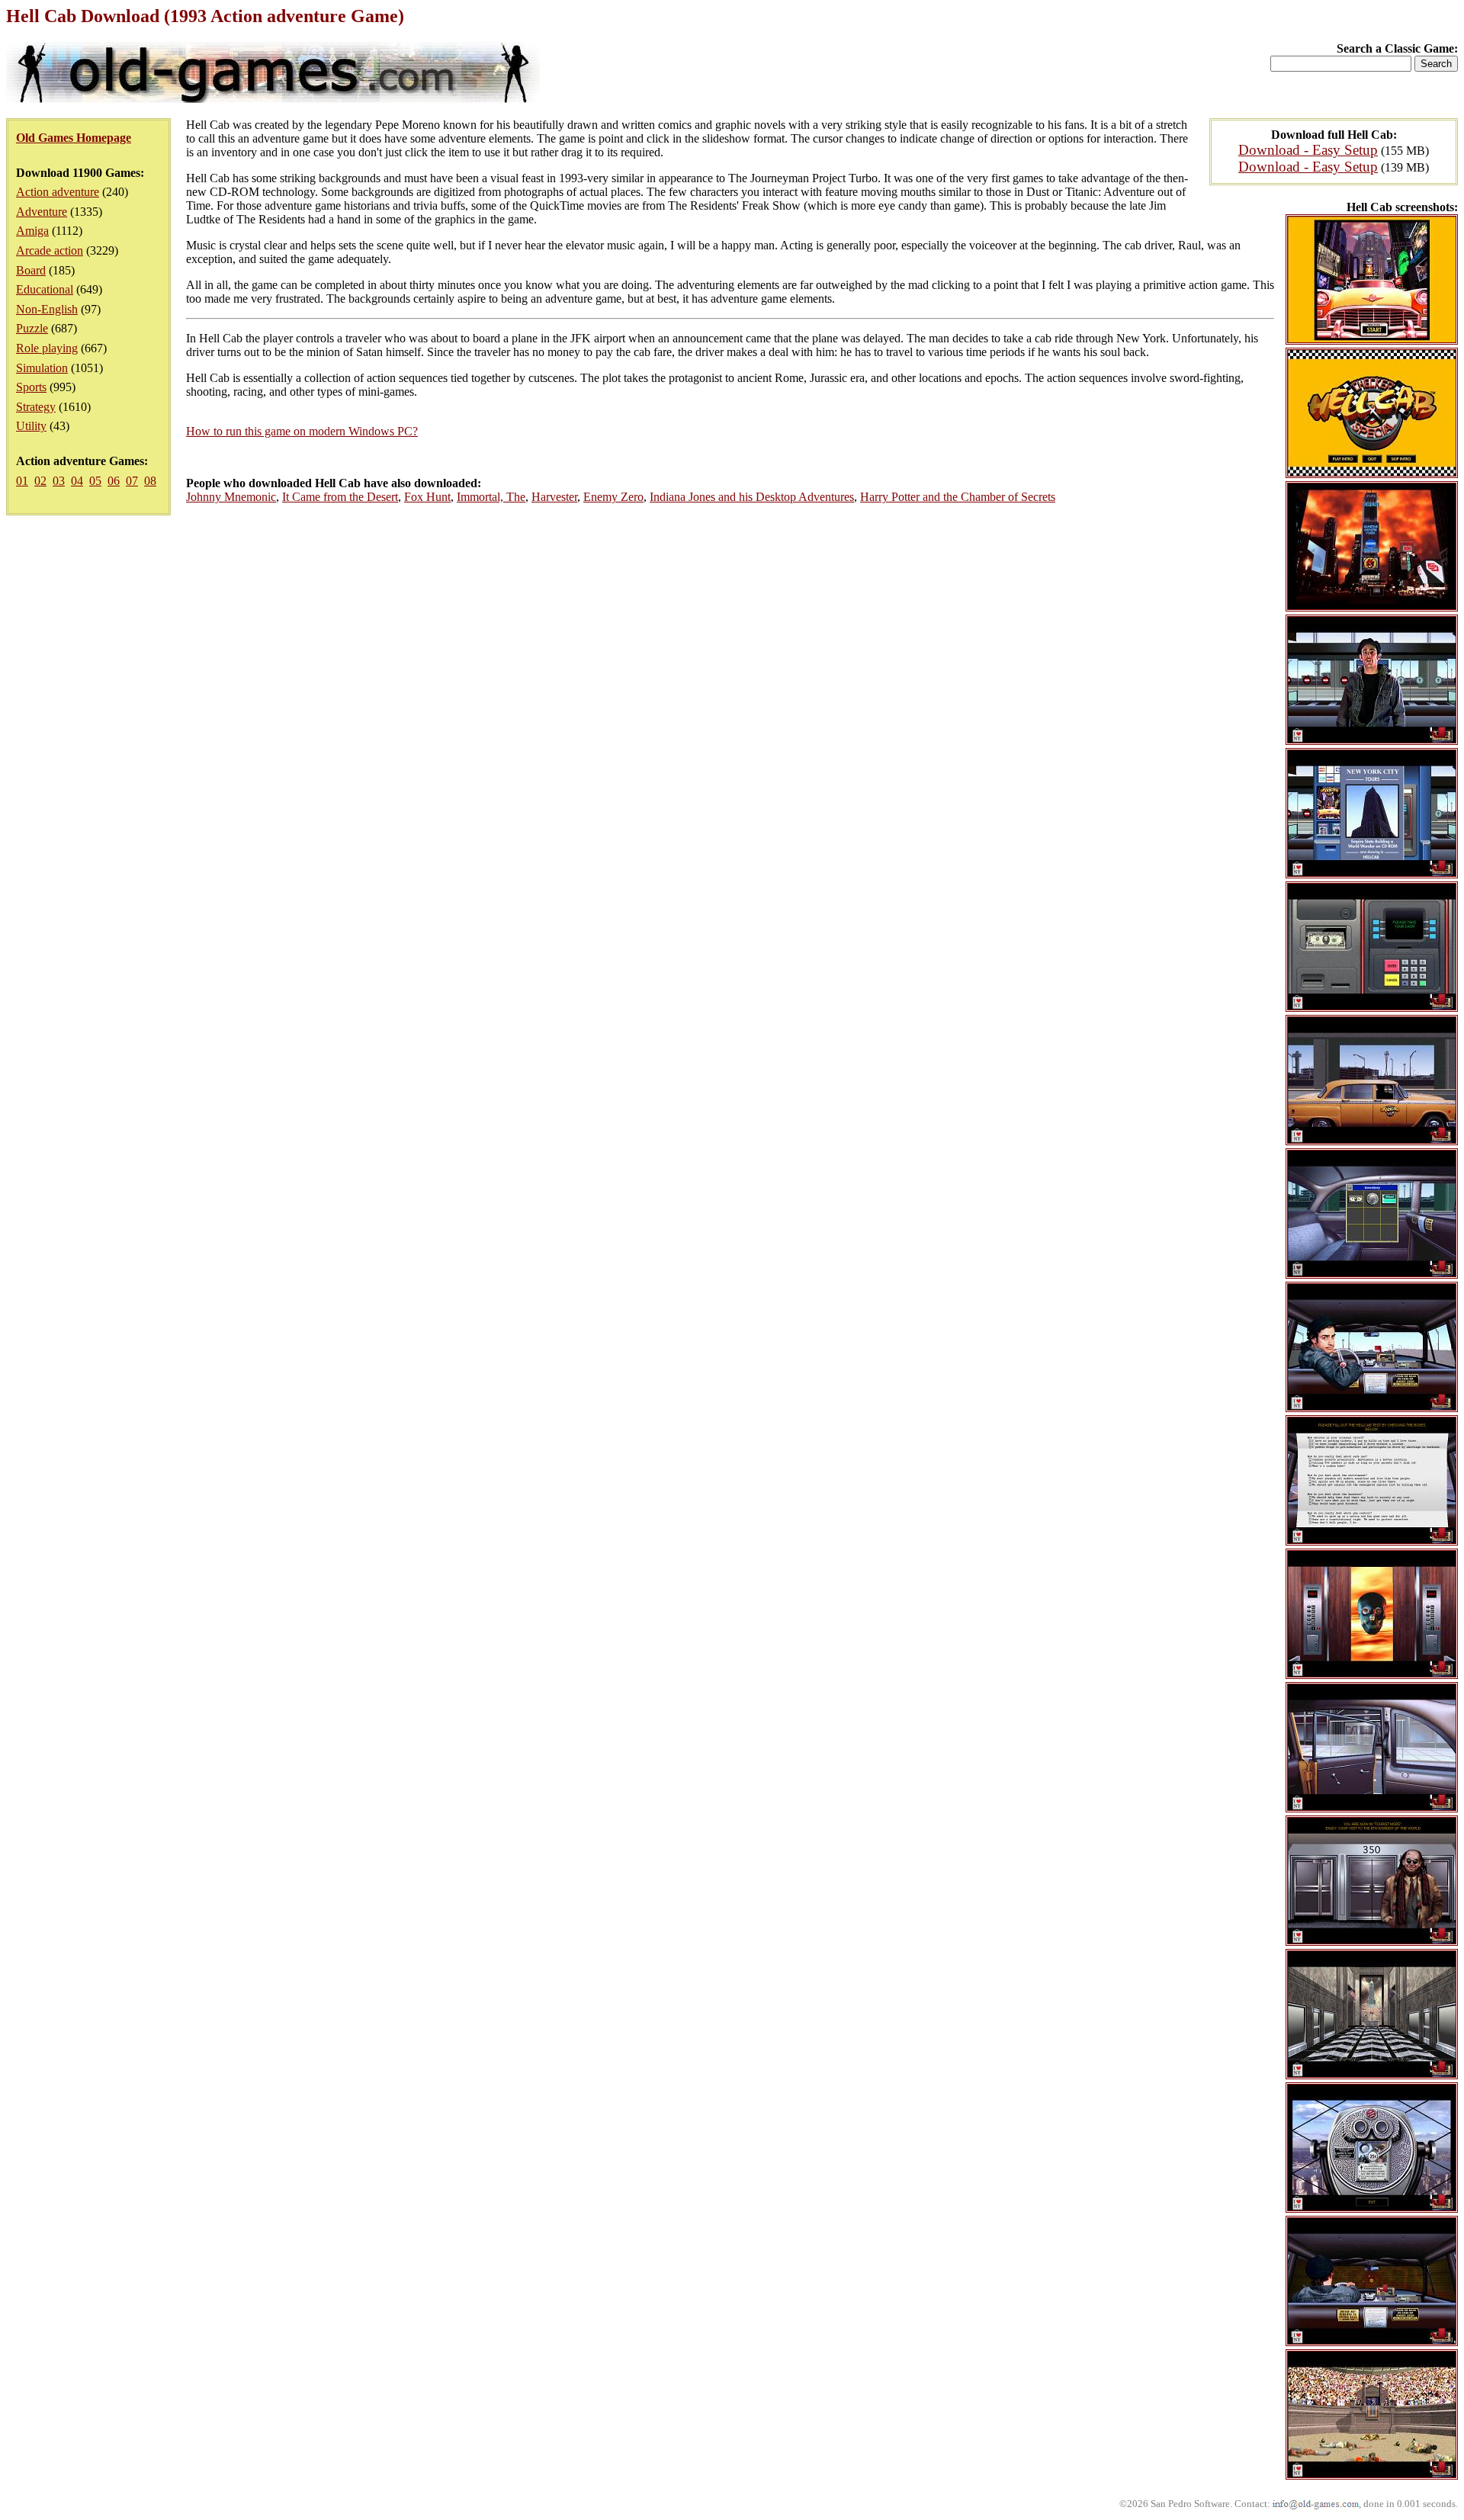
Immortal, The (491, 497)
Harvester (554, 497)
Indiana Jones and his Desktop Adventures (752, 497)
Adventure (42, 212)
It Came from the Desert (340, 497)
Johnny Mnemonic (231, 497)
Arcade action (50, 250)
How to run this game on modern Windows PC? (302, 431)
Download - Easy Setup (1308, 150)
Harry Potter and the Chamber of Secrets (958, 497)
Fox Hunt (427, 497)
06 (114, 481)
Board (31, 270)
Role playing (47, 348)
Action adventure (58, 192)
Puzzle (32, 328)
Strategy (36, 407)
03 (59, 481)
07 (132, 481)
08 (150, 481)
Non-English (47, 309)
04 (77, 481)
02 (40, 481)
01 (22, 481)
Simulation (42, 368)
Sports (31, 387)
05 (95, 481)
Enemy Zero (613, 497)
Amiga (32, 231)
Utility (31, 426)
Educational (45, 289)
